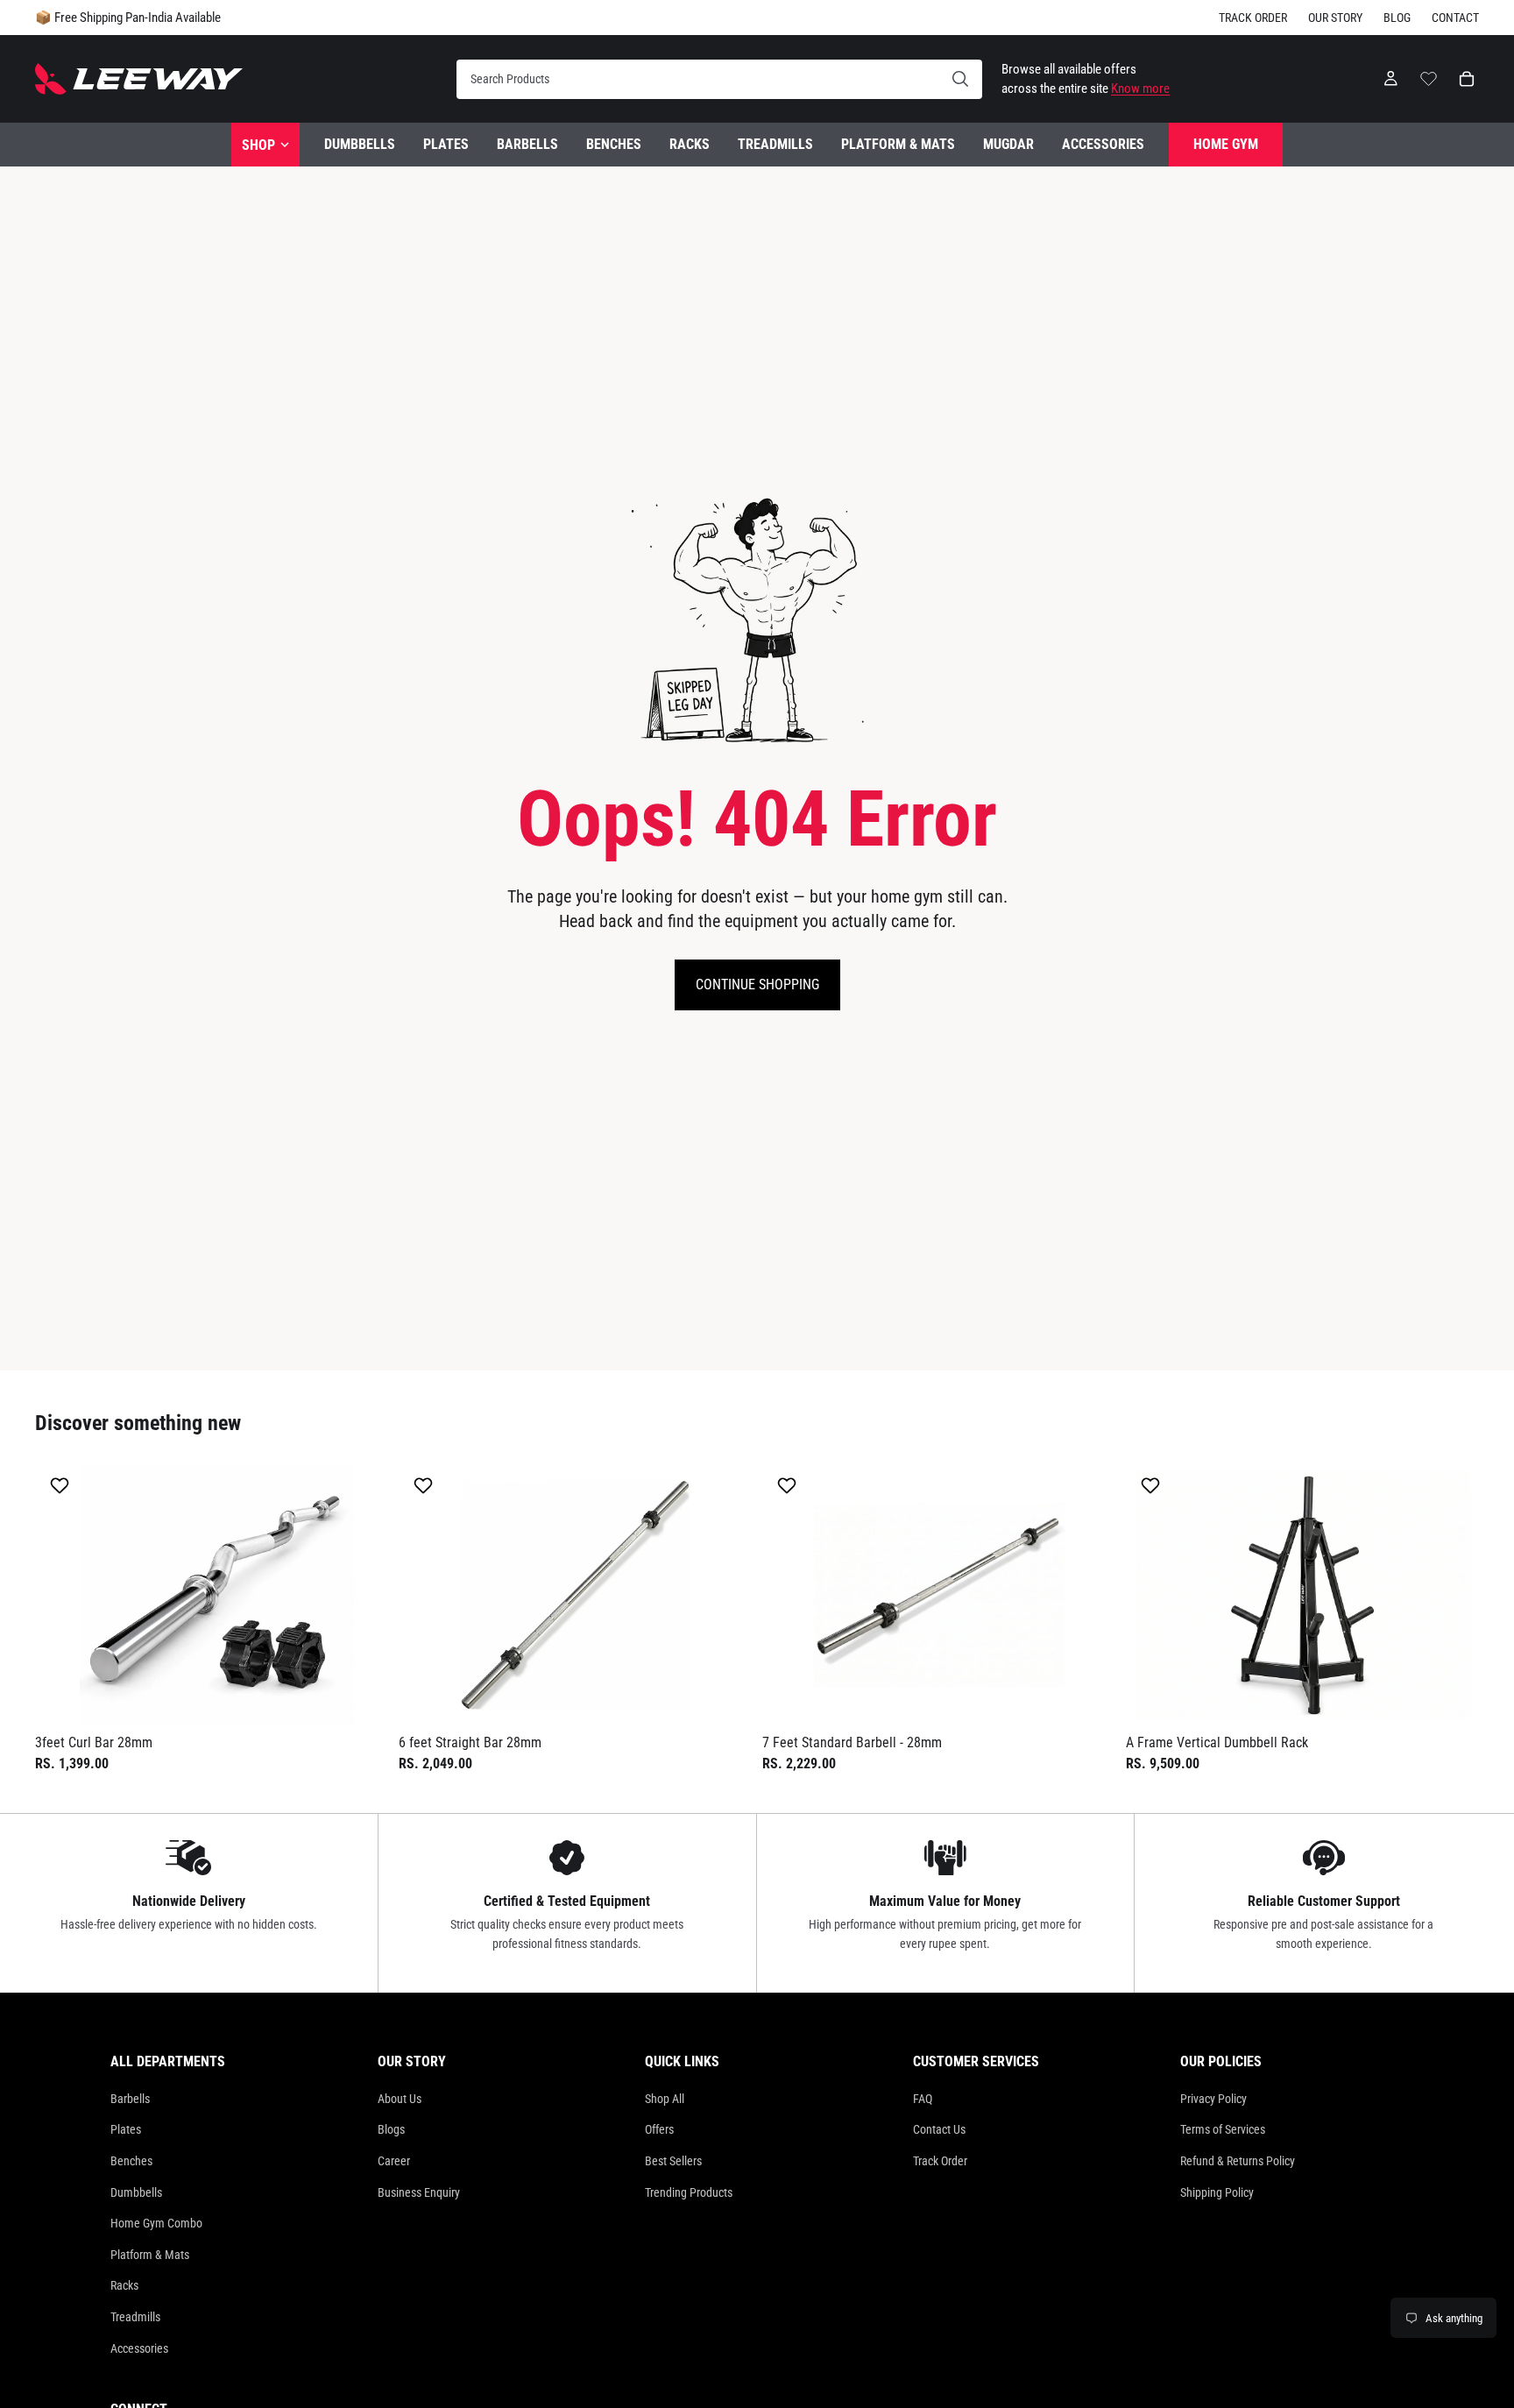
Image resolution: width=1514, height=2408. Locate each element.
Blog (1397, 18)
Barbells (130, 2099)
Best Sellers (673, 2161)
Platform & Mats (150, 2255)
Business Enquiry (419, 2192)
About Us (400, 2099)
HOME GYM (1226, 144)
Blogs (391, 2129)
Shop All (665, 2099)
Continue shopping (757, 984)
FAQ (923, 2099)
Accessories (139, 2348)
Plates (126, 2129)
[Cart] (1467, 79)
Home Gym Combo (156, 2223)
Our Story (1335, 18)
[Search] (719, 79)
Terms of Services (1223, 2129)
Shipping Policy (1217, 2192)
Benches (131, 2161)
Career (394, 2161)
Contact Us (939, 2129)
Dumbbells (136, 2192)
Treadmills (135, 2317)
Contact (1455, 18)
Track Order (1253, 18)
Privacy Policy (1213, 2099)
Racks (124, 2285)
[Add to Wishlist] (62, 1485)
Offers (659, 2129)
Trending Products (689, 2192)
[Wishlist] (1429, 76)
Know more (1140, 89)
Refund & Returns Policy (1238, 2161)
